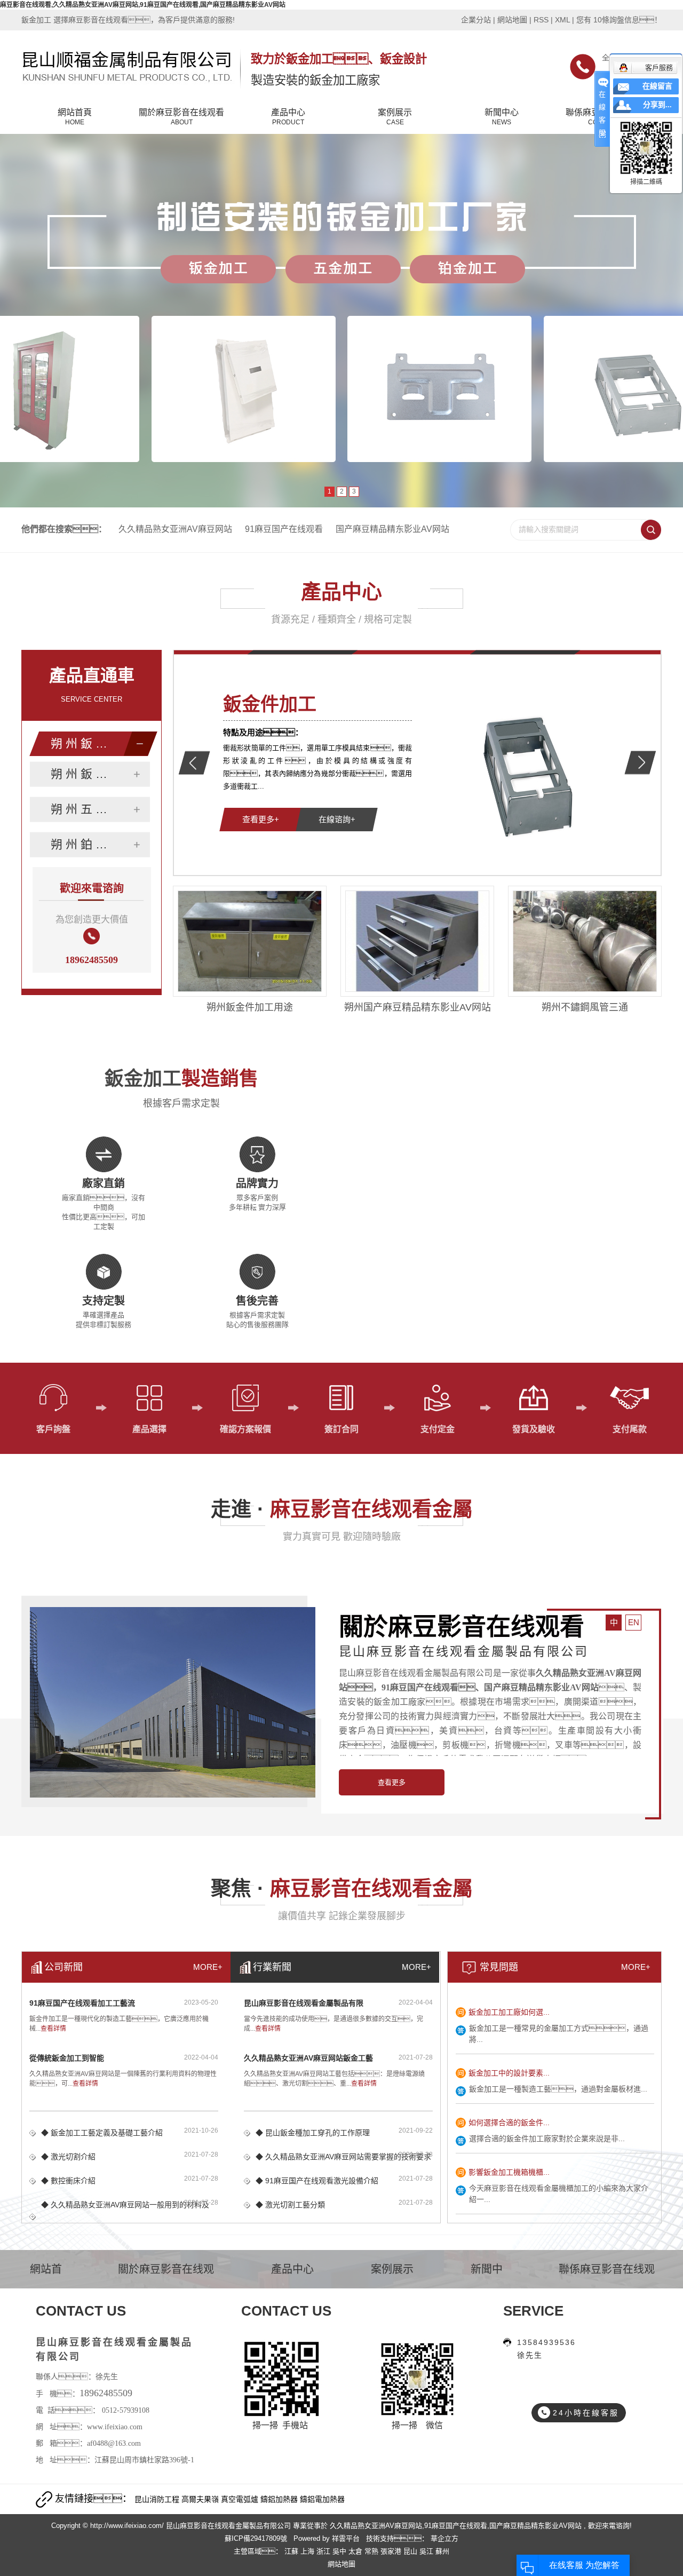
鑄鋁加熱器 (280, 2499)
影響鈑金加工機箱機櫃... (509, 2172)
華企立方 (443, 2538)
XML (562, 20)
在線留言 (657, 86)
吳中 (340, 2551)
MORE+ (636, 1967)
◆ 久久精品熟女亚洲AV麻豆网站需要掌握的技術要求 (343, 2157)
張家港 (392, 2551)
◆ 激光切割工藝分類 (290, 2205)
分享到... (657, 105)
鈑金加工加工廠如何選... (509, 2012)
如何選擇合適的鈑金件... (509, 2122)
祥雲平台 (346, 2538)
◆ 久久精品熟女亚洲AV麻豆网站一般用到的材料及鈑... (125, 2217)
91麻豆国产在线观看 (284, 529)
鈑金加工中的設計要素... (509, 2073)
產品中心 (288, 117)
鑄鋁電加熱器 (322, 2499)
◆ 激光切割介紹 (68, 2157)
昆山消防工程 (158, 2499)
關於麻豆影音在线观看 (181, 117)
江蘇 (292, 2551)
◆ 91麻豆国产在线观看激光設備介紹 (317, 2181)
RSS (541, 20)
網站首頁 (75, 117)
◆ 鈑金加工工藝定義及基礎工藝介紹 (102, 2133)
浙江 (324, 2551)
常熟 (372, 2551)
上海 (308, 2551)
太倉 (356, 2551)
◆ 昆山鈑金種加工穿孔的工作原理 (313, 2133)
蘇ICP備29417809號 (256, 2538)
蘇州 (442, 2551)
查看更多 (392, 1782)
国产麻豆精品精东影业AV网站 (392, 529)
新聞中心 (502, 117)
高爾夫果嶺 (201, 2499)
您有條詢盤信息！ (619, 20)
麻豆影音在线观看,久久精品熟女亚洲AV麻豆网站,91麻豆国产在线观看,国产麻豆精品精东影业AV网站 (143, 5)
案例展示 (395, 117)
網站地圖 (513, 20)
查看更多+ (261, 806)
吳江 (427, 2551)
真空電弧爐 (241, 2499)
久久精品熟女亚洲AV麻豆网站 (175, 529)
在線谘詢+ (337, 806)
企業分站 (476, 20)
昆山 (411, 2551)
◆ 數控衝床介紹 (68, 2181)
